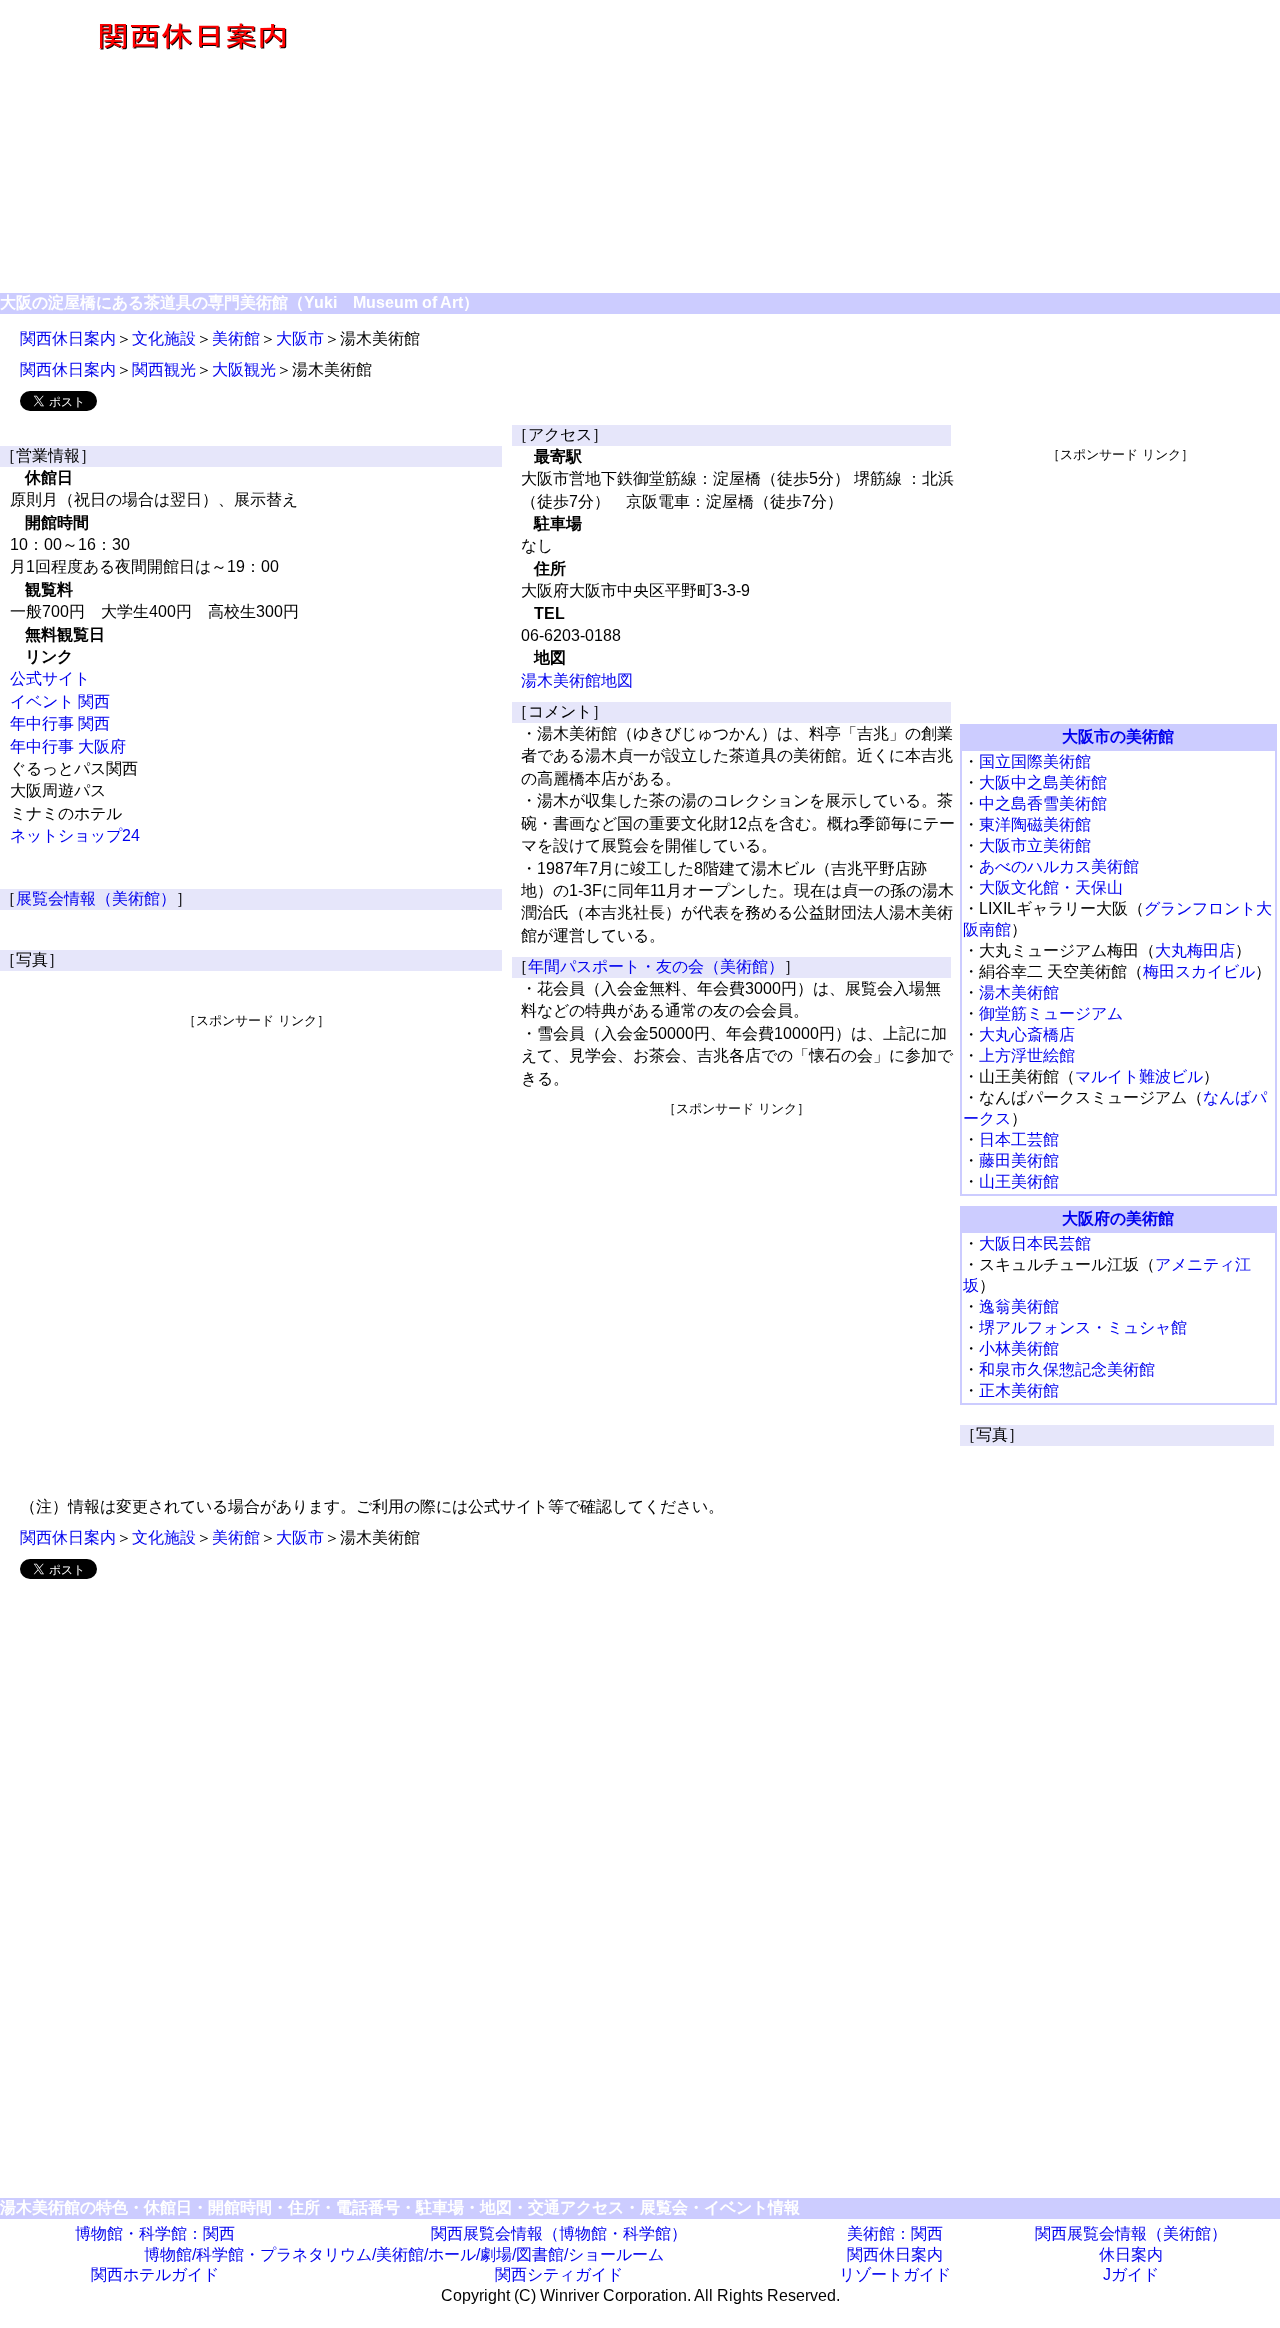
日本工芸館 (1019, 1139)
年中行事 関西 (60, 723)
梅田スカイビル (1199, 971)
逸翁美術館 (1019, 1306)
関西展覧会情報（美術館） (1131, 2233)
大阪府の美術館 (1118, 1218)
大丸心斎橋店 (1027, 1034)
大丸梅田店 (1195, 950)
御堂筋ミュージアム (1051, 1013)
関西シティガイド (559, 2274)
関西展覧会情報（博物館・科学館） (559, 2233)
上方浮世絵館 (1027, 1055)
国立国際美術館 (1035, 761)
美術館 (236, 338)
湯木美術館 (1019, 992)
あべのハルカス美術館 (1059, 866)
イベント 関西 (60, 701)
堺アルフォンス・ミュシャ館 (1083, 1327)
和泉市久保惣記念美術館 (1067, 1369)
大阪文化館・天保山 (1051, 887)
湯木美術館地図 (577, 680)
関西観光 (164, 369)
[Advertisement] (832, 148)
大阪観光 (244, 369)
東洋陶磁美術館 (1035, 824)
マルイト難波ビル (1139, 1076)
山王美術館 (1019, 1181)
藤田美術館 (1019, 1160)
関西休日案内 (68, 338)
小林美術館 (1019, 1348)
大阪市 (300, 338)
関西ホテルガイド (155, 2274)
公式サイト (50, 678)
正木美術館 (1019, 1390)
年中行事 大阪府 (68, 746)
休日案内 (1131, 2254)
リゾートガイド (895, 2274)
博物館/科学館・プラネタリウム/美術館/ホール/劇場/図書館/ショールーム (404, 2254)
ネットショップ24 (75, 835)
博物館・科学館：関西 (155, 2233)
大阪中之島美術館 (1043, 782)
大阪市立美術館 (1035, 845)
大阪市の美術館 (1118, 736)
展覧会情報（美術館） (96, 898)
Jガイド (1131, 2274)
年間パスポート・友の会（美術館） (656, 966)
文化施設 (164, 338)
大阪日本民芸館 (1035, 1243)
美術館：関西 (895, 2233)
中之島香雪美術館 (1043, 803)
